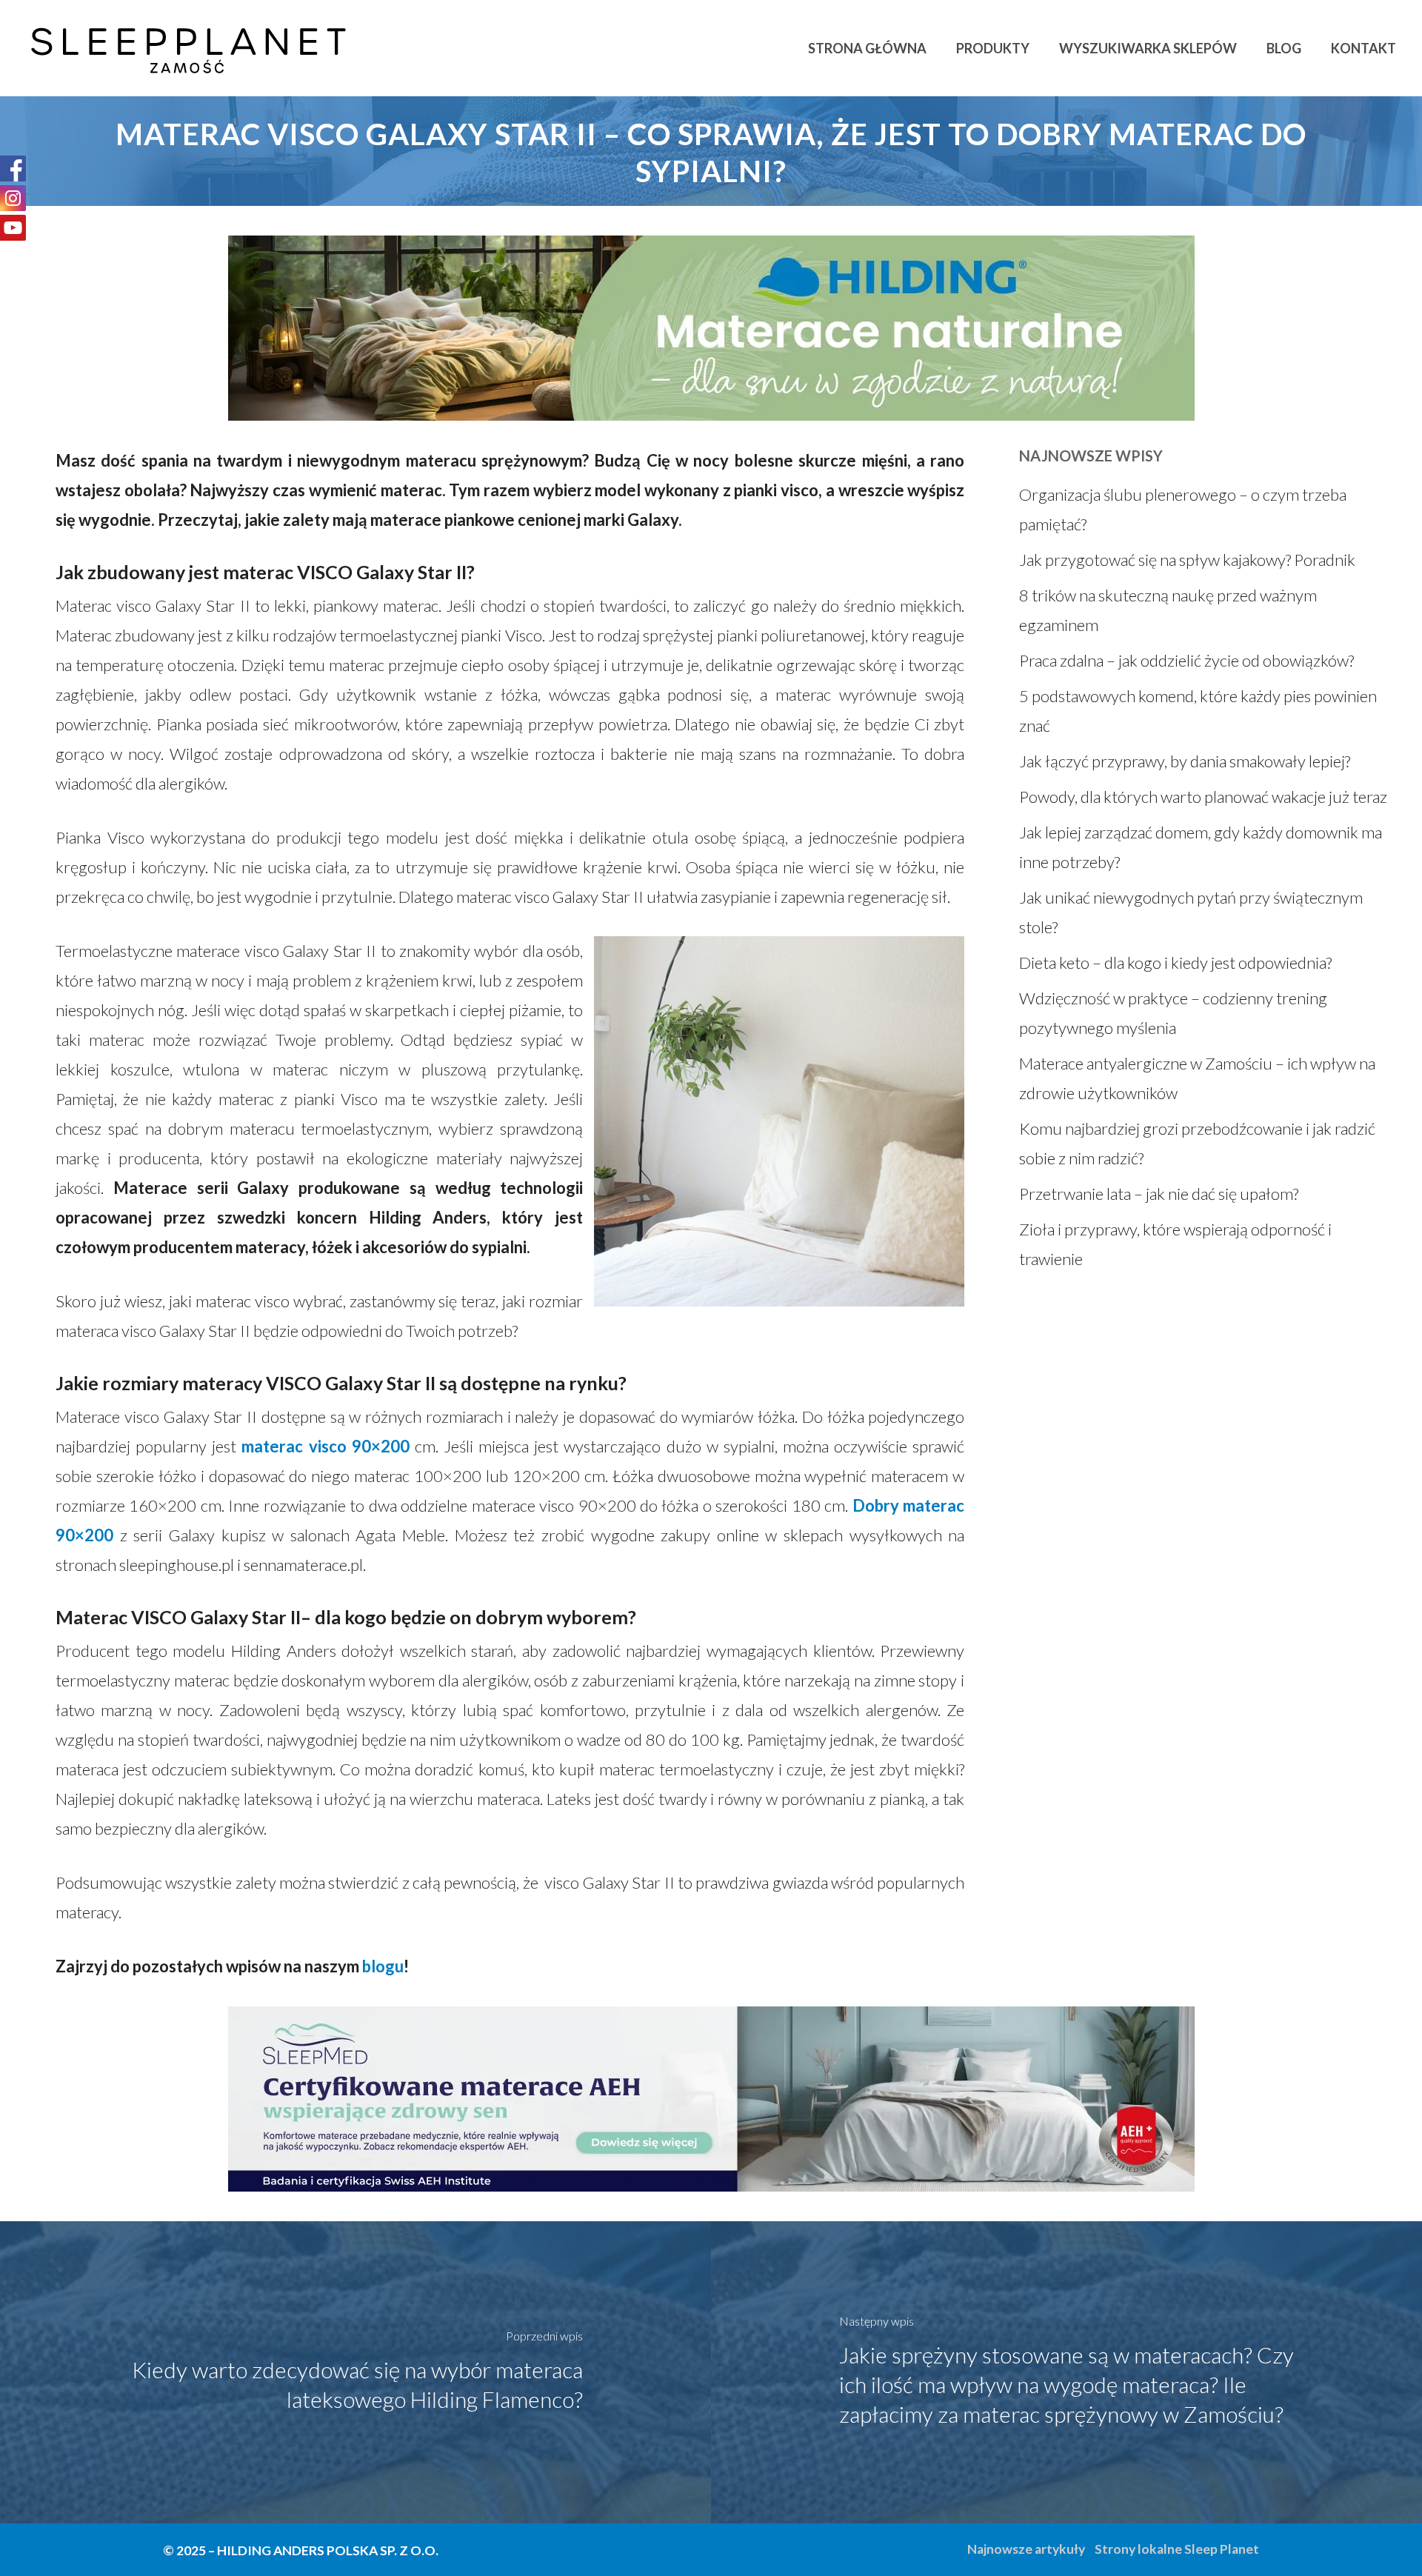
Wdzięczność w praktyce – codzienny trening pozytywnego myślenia (1173, 1013)
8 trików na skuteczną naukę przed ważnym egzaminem (1168, 610)
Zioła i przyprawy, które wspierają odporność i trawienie (1175, 1244)
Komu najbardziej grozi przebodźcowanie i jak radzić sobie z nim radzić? (1197, 1143)
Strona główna (867, 48)
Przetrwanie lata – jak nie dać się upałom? (1159, 1194)
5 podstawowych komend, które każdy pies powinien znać (1198, 711)
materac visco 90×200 (325, 1446)
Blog (1284, 48)
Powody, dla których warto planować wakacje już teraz (1203, 797)
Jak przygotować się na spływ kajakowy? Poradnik (1187, 560)
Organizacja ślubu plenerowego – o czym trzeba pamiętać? (1183, 509)
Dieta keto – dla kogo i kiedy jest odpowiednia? (1175, 962)
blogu (383, 1966)
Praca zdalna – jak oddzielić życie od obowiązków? (1186, 660)
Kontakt (1363, 48)
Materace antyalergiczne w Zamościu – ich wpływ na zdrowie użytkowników (1197, 1078)
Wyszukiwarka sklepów (1148, 48)
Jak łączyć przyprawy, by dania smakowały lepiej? (1185, 761)
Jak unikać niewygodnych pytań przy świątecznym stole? (1191, 912)
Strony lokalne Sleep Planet (1177, 2549)
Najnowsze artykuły (1026, 2549)
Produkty (993, 48)
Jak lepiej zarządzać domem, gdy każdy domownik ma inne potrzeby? (1201, 847)
